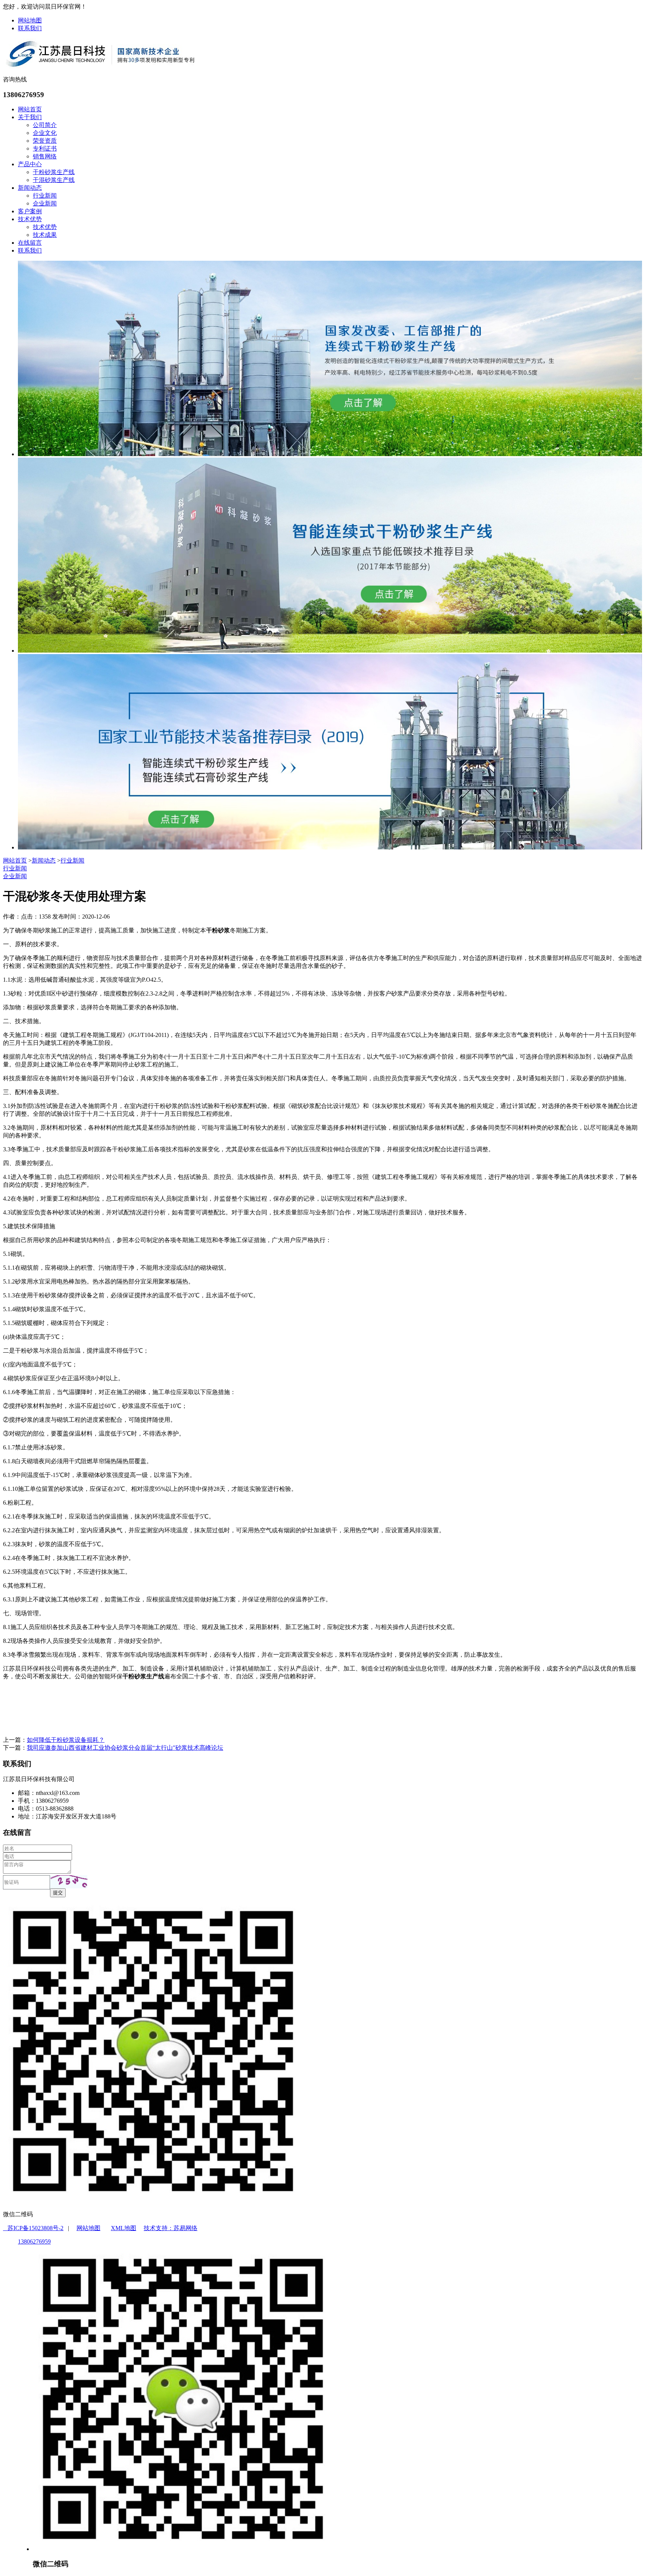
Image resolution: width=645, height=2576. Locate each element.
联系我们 (30, 28)
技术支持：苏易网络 (171, 2228)
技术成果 (45, 235)
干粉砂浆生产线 (54, 172)
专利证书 (45, 148)
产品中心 (30, 164)
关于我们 (30, 117)
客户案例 (30, 211)
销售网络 (45, 156)
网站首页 (30, 109)
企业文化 (45, 133)
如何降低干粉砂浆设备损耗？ (66, 1740)
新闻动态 (30, 188)
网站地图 (30, 20)
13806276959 (34, 2241)
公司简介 (45, 125)
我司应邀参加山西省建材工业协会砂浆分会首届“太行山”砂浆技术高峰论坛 (125, 1748)
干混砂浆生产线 (54, 180)
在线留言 (30, 243)
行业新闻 (45, 196)
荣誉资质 (45, 141)
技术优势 (30, 219)
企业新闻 (45, 203)
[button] (69, 1882)
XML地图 (124, 2228)
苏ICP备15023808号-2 (33, 2228)
